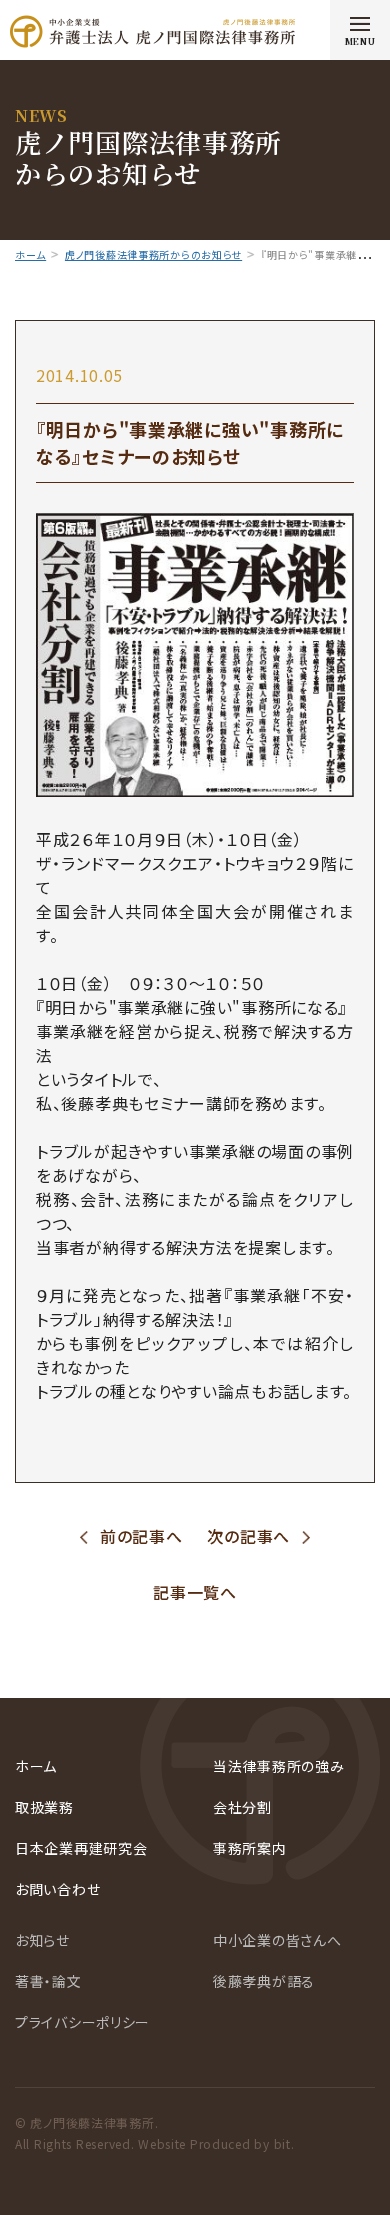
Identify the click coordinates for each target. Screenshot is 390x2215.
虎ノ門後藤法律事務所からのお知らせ (153, 254)
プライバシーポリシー (82, 2022)
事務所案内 (250, 1848)
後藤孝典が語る (264, 1981)
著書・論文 (48, 1981)
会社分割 (242, 1807)
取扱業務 (44, 1807)
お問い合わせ (57, 1889)
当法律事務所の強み (278, 1766)
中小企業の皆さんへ (277, 1940)
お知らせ (42, 1940)
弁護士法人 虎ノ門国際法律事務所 (152, 31)
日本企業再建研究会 (81, 1848)
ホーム (30, 254)
